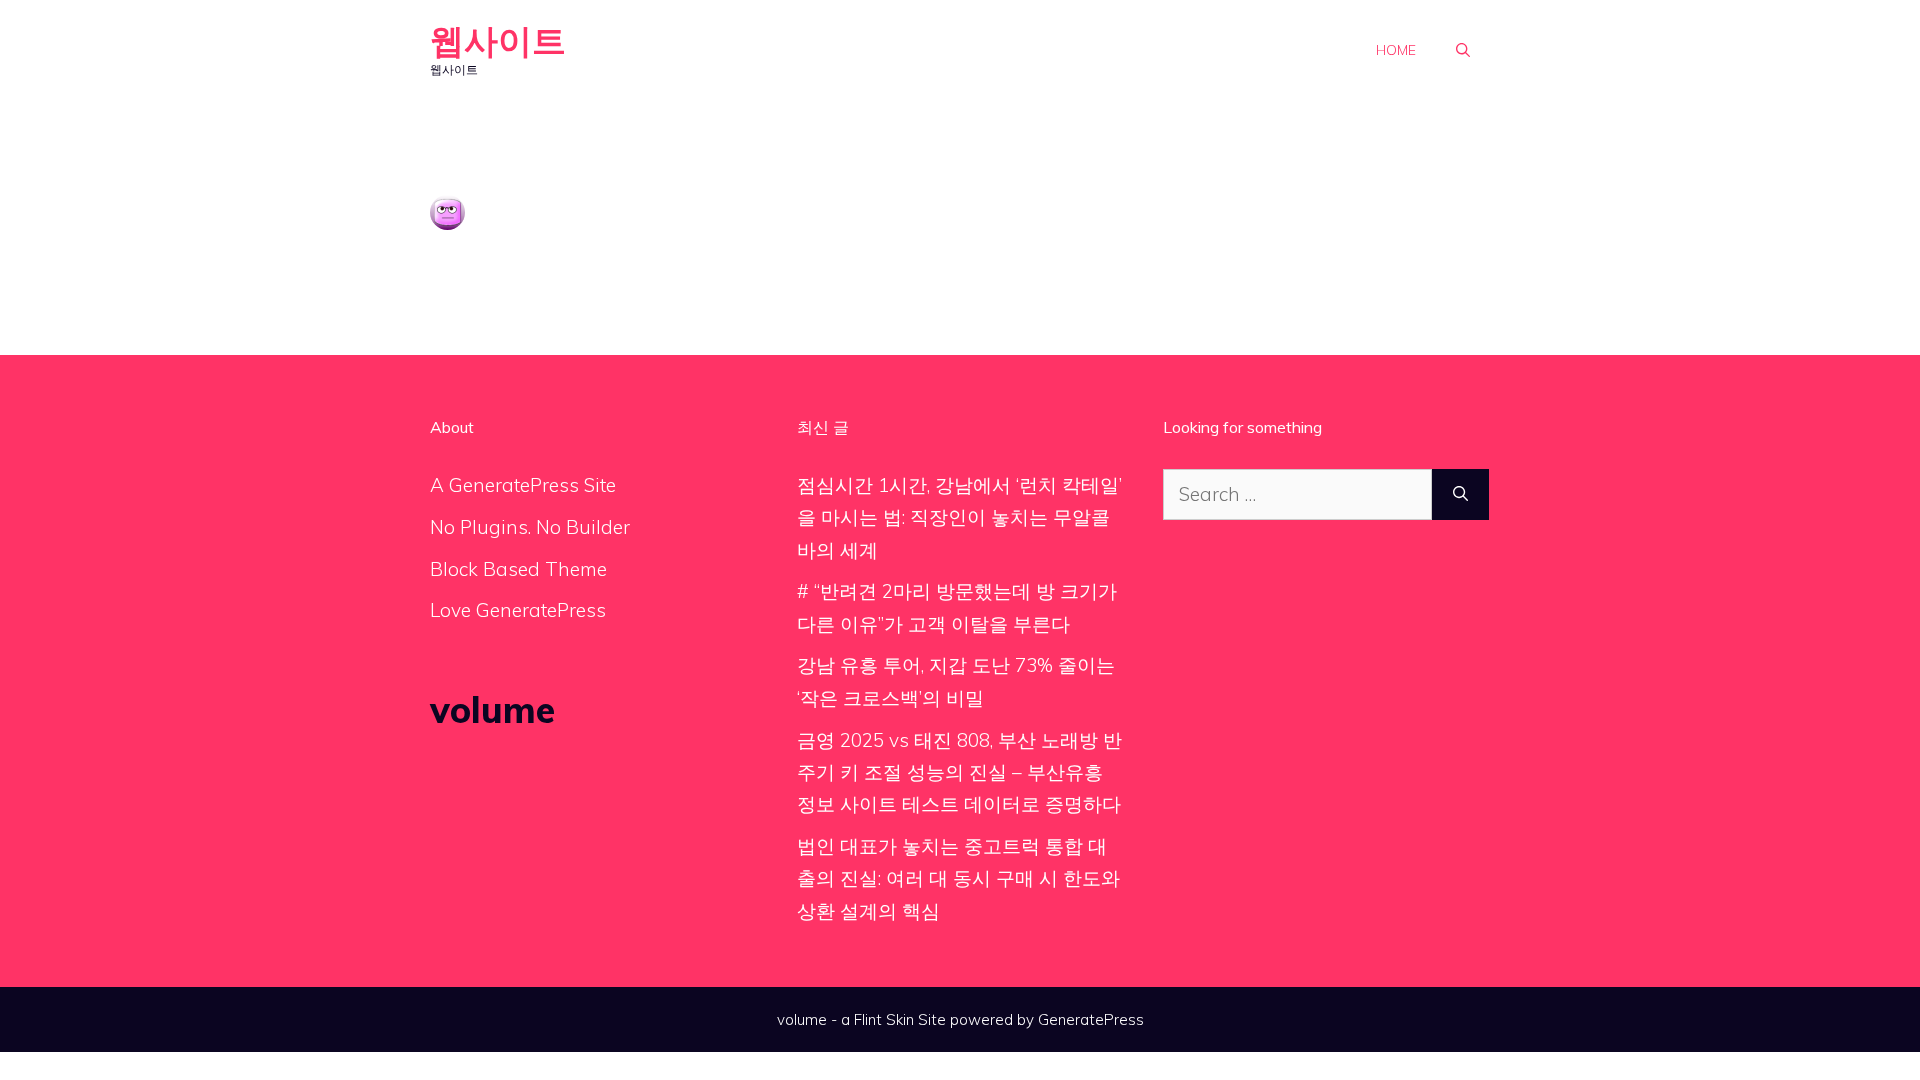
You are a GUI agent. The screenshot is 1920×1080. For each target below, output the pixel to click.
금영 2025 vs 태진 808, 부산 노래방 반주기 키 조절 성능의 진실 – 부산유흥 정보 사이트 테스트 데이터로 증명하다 (959, 772)
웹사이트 (498, 40)
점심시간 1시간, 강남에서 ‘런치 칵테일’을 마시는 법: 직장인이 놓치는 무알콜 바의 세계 (959, 517)
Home (1396, 50)
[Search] (1460, 494)
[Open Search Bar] (1463, 50)
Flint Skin (884, 1019)
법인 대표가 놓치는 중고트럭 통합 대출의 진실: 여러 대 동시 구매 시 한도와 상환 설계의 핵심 (958, 878)
